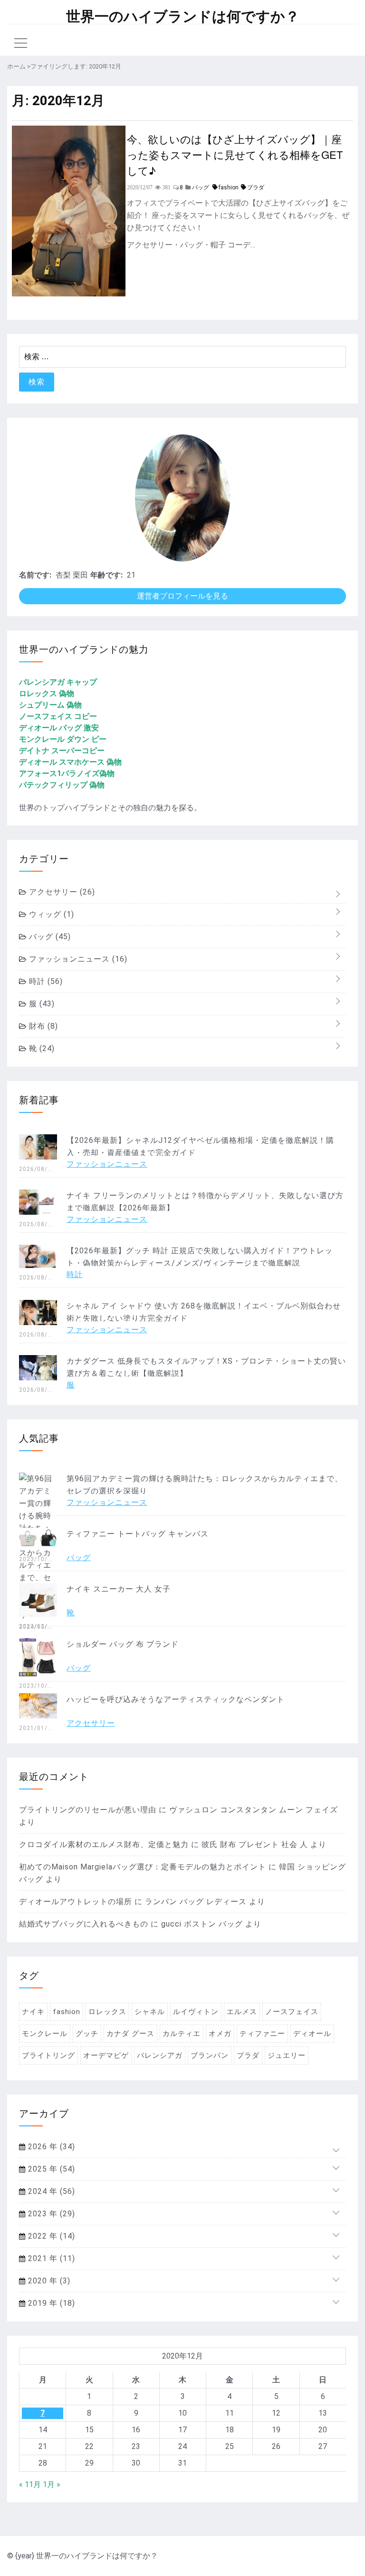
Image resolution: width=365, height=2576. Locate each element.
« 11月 (30, 2484)
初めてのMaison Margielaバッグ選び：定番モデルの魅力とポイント (143, 1867)
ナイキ (33, 2012)
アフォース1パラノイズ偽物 (67, 773)
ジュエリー (287, 2055)
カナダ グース (130, 2034)
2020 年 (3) (48, 2281)
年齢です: (106, 575)
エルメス (242, 2012)
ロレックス (107, 2012)
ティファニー (262, 2034)
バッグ (49, 937)
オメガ (220, 2034)
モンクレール (45, 2034)
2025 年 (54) (50, 2169)
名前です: (35, 575)
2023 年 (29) (50, 2214)
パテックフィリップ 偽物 (62, 785)
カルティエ (182, 2034)
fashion (229, 187)
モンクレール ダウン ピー (63, 739)
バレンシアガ (160, 2055)
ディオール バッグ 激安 (59, 728)
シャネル (150, 2012)
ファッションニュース (77, 959)
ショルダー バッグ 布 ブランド (123, 1644)
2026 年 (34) (50, 2147)
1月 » (52, 2484)
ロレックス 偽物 (47, 693)
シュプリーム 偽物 (50, 705)
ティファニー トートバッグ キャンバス (138, 1534)
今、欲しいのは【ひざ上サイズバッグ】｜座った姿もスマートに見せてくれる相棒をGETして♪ (235, 154)
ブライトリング (48, 2055)
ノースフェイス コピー (58, 716)
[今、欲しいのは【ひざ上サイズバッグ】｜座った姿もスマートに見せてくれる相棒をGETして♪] (69, 294)
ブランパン (210, 2055)
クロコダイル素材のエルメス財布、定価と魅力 (104, 1844)
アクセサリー (61, 892)
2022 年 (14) (50, 2236)
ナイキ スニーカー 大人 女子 (119, 1589)
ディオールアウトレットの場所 (76, 1902)
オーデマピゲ (106, 2055)
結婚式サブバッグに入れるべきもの (84, 1924)
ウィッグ (50, 914)
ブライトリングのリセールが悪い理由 (88, 1810)
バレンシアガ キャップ (58, 682)
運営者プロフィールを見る (182, 596)
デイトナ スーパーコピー (62, 751)
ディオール (312, 2034)
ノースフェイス (292, 2012)
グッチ (87, 2034)
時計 (45, 981)
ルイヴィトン (196, 2012)
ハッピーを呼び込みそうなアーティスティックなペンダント (176, 1699)
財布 (42, 1026)
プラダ (256, 187)
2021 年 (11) (50, 2258)
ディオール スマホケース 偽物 (70, 762)
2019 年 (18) (50, 2303)
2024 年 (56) (50, 2191)
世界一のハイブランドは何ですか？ (183, 17)
